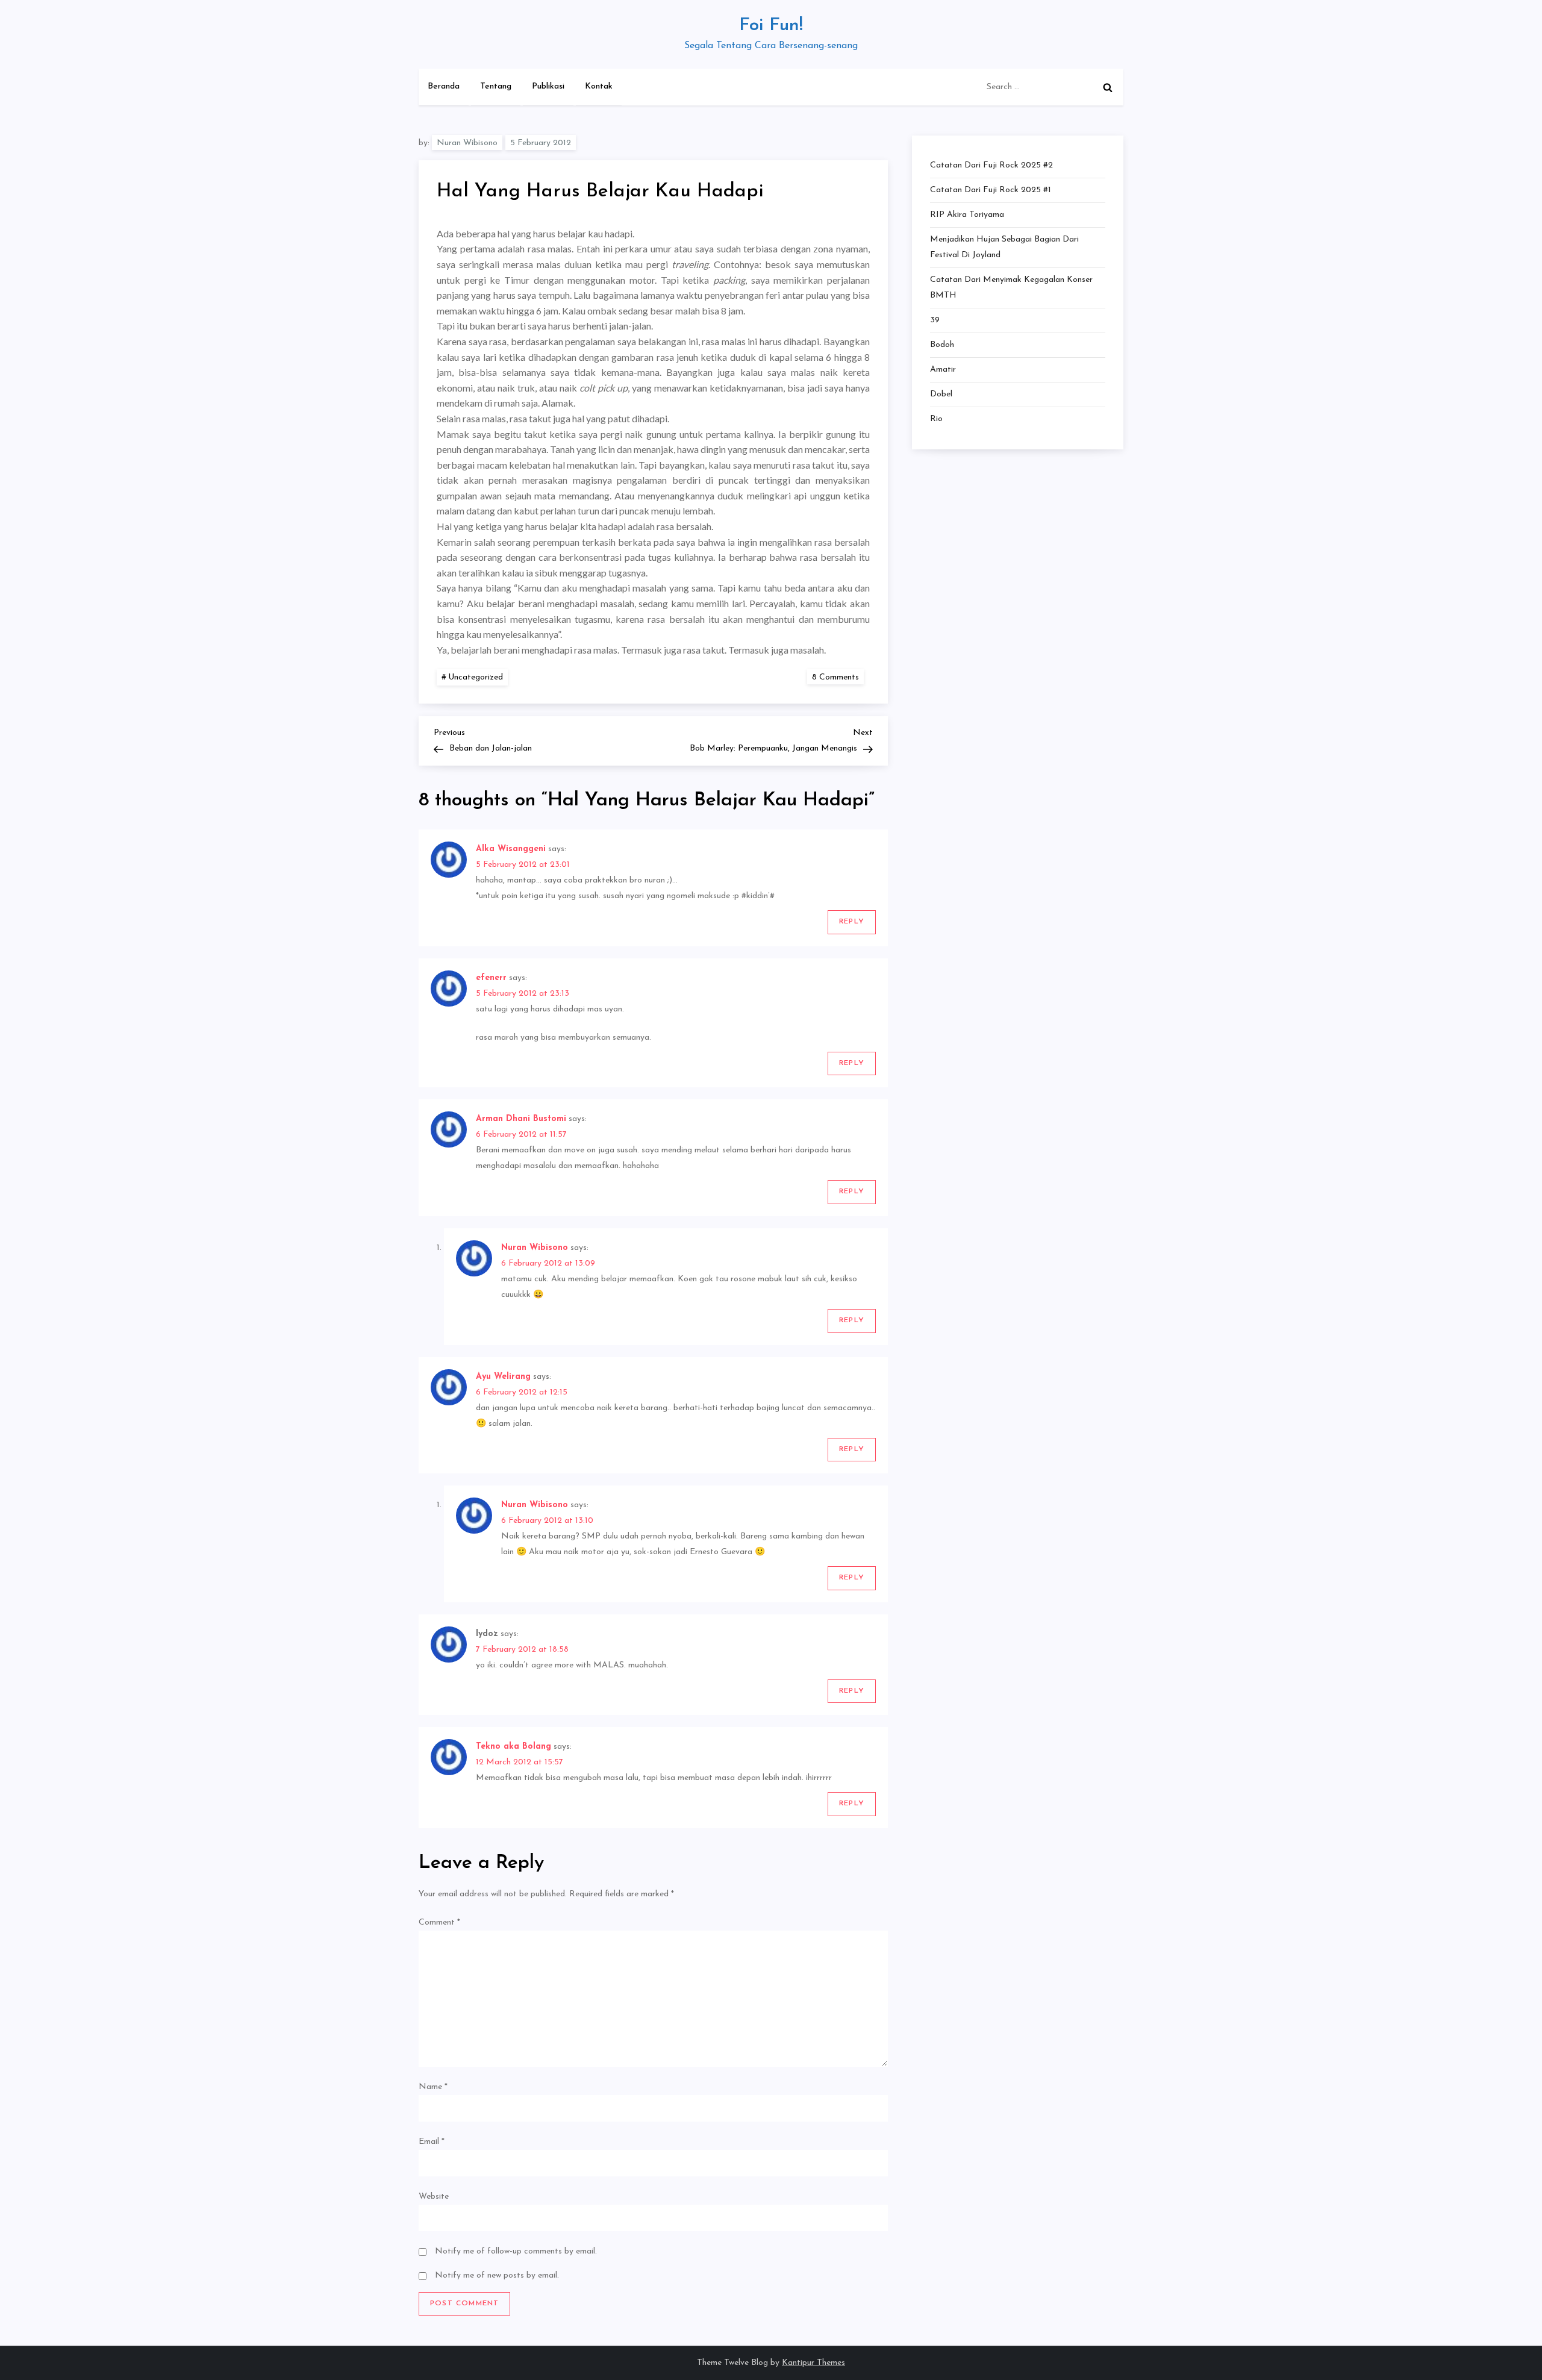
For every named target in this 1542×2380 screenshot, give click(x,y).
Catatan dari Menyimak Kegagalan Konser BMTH (1011, 288)
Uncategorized (476, 677)
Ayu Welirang (503, 1377)
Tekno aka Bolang (513, 1747)
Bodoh (942, 345)
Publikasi (548, 86)
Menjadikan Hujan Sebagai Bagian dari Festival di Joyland (1004, 247)
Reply (852, 922)
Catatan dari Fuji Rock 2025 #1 (991, 190)
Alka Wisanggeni (511, 849)
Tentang (496, 86)
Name (433, 2087)
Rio (936, 419)
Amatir (943, 370)
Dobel (941, 394)
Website (434, 2197)
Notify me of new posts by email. (497, 2275)
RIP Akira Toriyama (967, 215)
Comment (439, 1922)
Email (432, 2142)
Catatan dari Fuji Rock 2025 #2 (991, 165)
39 (935, 320)
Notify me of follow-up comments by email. (516, 2251)
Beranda (444, 86)
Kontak (599, 86)
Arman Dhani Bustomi (521, 1119)
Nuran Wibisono (467, 143)
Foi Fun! (771, 26)
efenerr (491, 978)
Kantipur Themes (813, 2363)
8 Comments (838, 677)
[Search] (1108, 87)
